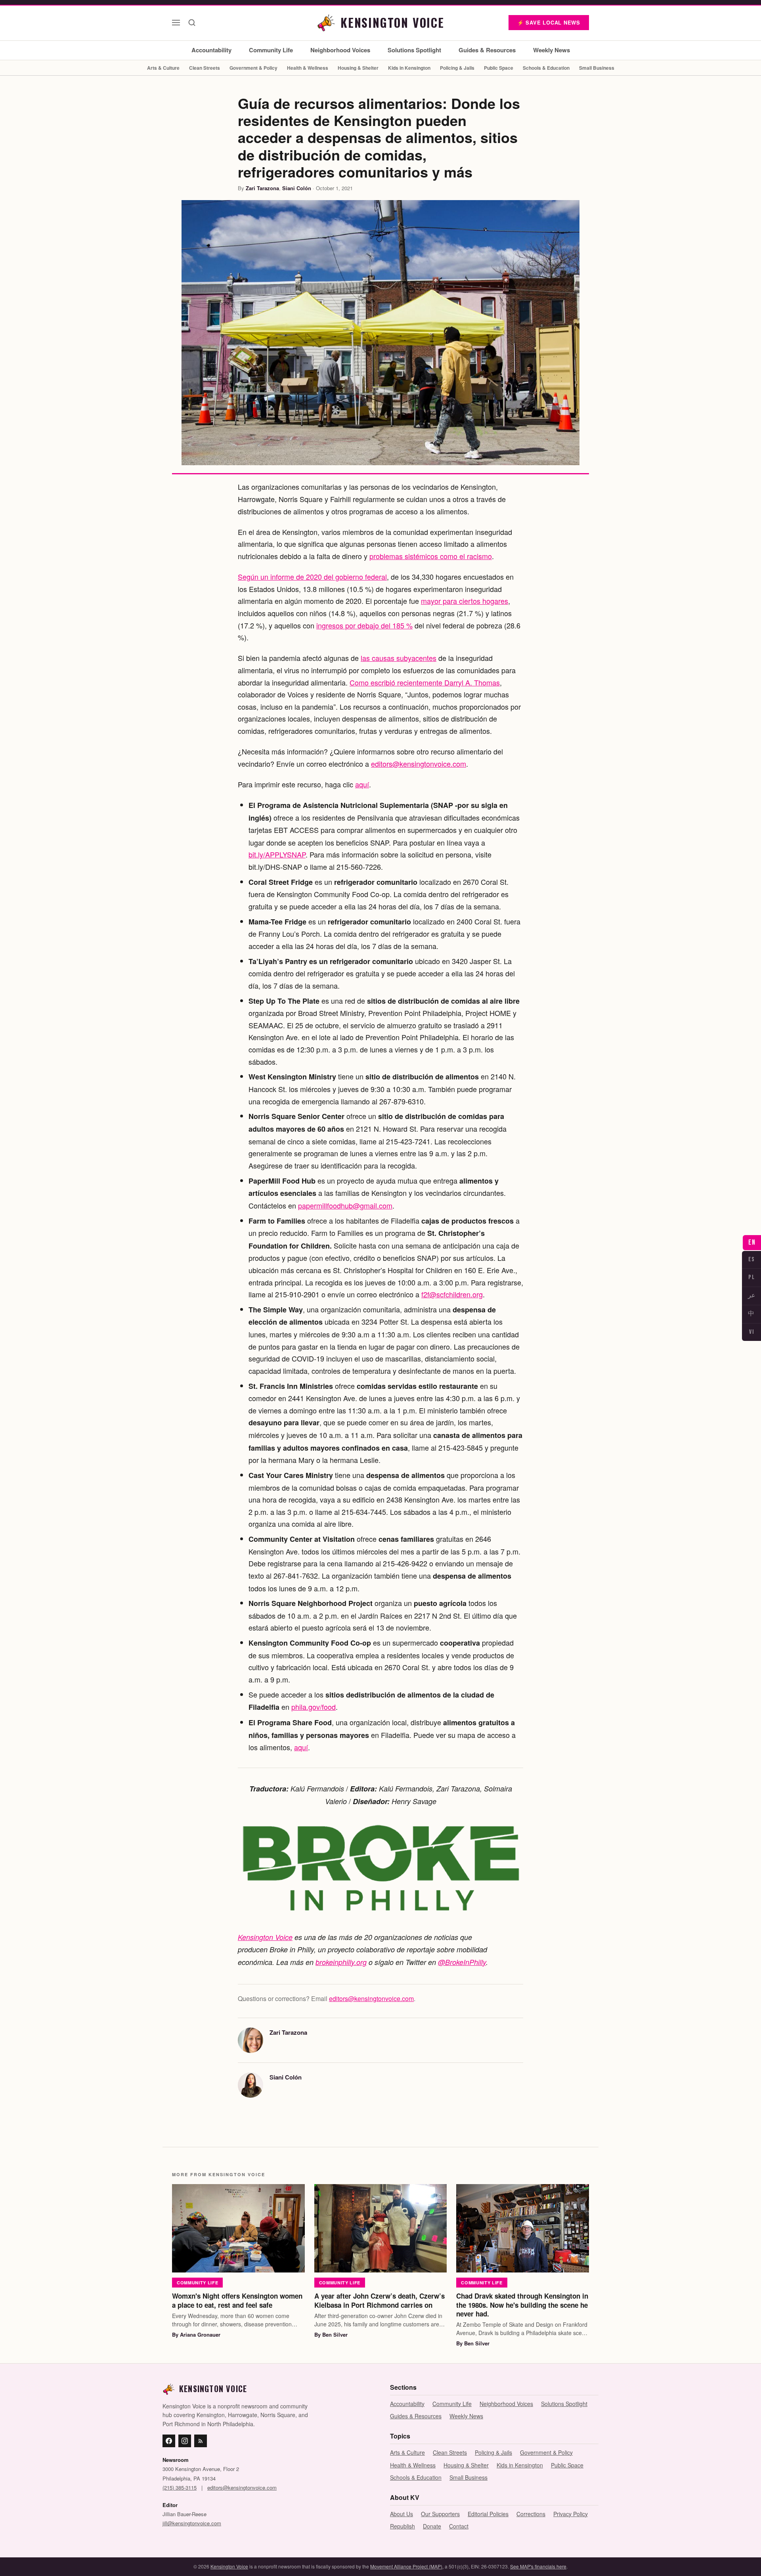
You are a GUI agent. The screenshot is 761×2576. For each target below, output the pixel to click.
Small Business (597, 68)
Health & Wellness (308, 68)
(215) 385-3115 (180, 2487)
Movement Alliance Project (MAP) (406, 2566)
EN (752, 1242)
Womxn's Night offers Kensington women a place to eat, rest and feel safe (237, 2300)
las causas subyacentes (399, 658)
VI (751, 1332)
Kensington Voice (265, 1937)
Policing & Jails (457, 68)
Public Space (499, 68)
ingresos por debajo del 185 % (364, 625)
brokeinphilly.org (341, 1962)
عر (752, 1296)
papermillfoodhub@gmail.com (345, 1205)
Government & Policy (253, 68)
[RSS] (201, 2441)
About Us (402, 2514)
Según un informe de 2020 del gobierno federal (312, 577)
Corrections (531, 2514)
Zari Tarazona (262, 188)
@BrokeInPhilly (462, 1962)
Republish (402, 2526)
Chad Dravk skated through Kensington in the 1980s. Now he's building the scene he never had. (522, 2305)
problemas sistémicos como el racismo (431, 556)
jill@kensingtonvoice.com (192, 2523)
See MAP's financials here (538, 2566)
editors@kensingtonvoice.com (419, 764)
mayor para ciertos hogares (465, 601)
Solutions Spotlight (414, 50)
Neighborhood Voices (340, 50)
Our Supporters (440, 2514)
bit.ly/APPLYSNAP (277, 854)
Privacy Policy (571, 2514)
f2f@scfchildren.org (452, 1294)
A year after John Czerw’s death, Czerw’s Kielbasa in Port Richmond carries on (380, 2300)
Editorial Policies (488, 2514)
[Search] (192, 23)
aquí (362, 784)
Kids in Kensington (409, 68)
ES (752, 1259)
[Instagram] (185, 2441)
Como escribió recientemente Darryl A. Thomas (425, 682)
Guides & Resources (487, 50)
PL (751, 1277)
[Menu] (176, 23)
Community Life (271, 50)
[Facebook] (169, 2441)
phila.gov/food (314, 1707)
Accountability (211, 50)
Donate (432, 2526)
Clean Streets (205, 68)
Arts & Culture (163, 68)
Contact (459, 2526)
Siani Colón (297, 188)
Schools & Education (546, 68)
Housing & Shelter (358, 68)
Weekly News (552, 50)
